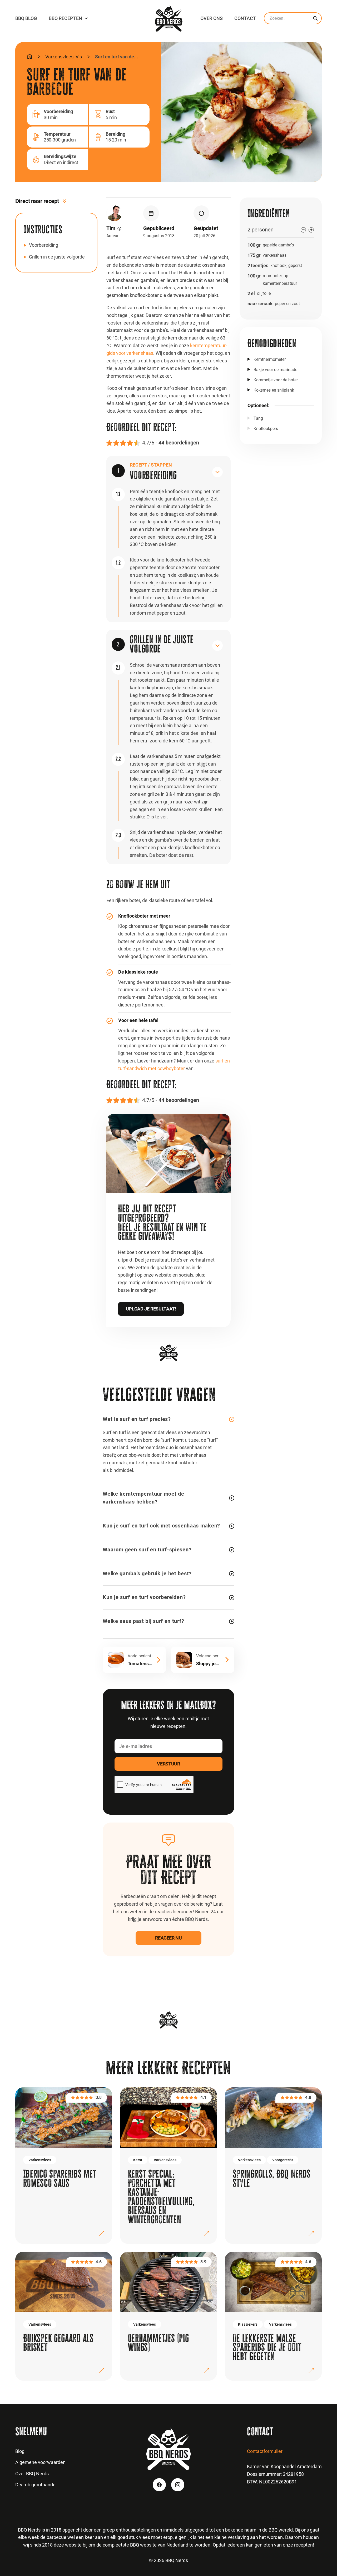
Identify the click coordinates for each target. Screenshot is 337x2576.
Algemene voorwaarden (40, 2462)
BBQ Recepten (65, 18)
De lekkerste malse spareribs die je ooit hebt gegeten (267, 2347)
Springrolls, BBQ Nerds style (272, 2178)
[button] (167, 470)
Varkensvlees (59, 57)
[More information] (119, 229)
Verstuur (168, 1764)
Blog (20, 2451)
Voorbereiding (44, 245)
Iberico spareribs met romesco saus (60, 2178)
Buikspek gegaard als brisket (58, 2343)
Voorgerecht (283, 2160)
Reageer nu (168, 1938)
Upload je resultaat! (151, 1309)
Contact (245, 18)
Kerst (138, 2160)
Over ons (212, 18)
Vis (79, 57)
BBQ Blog (26, 18)
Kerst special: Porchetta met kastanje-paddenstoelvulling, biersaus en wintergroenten (161, 2197)
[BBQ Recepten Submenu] (86, 18)
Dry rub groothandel (36, 2485)
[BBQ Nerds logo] (169, 18)
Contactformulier (265, 2451)
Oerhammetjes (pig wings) (158, 2343)
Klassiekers (248, 2324)
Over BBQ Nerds (32, 2474)
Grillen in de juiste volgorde (57, 257)
